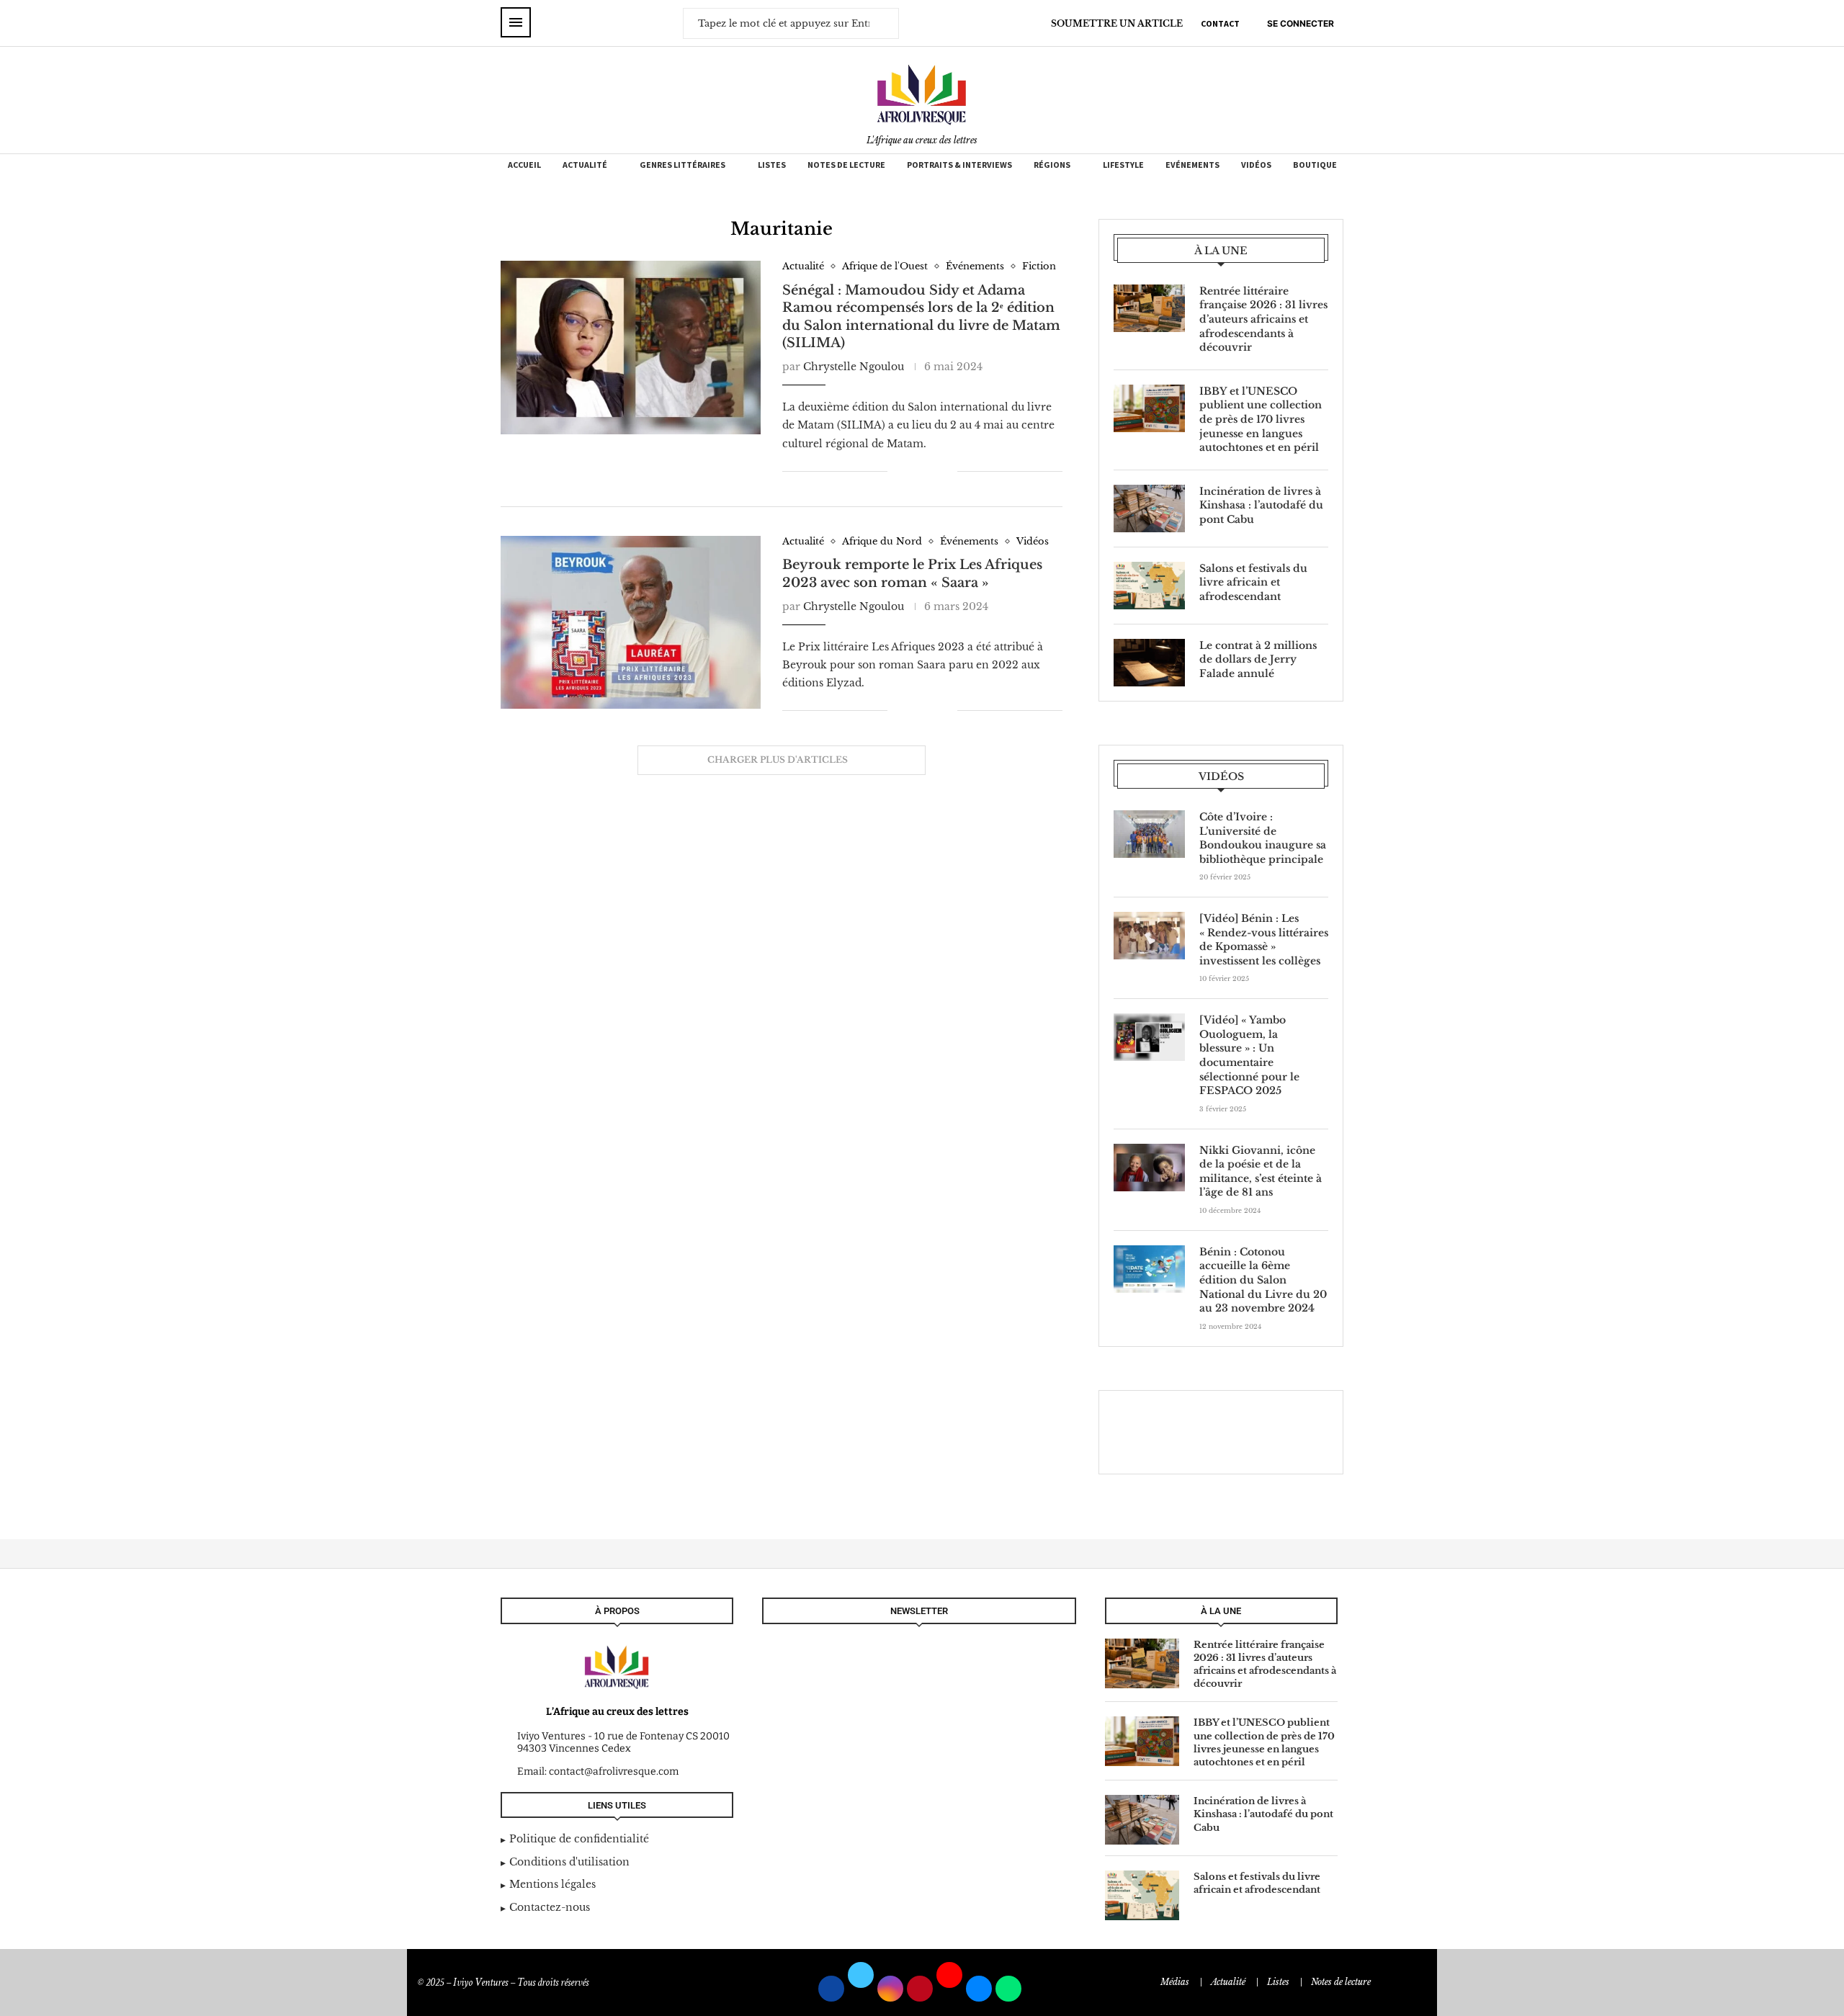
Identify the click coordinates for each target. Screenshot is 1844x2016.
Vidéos (1256, 165)
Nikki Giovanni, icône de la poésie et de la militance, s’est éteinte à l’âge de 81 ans (1261, 1171)
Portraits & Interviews (959, 165)
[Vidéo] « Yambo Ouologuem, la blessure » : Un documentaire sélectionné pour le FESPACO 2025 (1249, 1055)
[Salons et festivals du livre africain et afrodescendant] (1149, 586)
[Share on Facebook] (909, 471)
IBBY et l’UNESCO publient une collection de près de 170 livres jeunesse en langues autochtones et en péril (1261, 419)
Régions (1052, 165)
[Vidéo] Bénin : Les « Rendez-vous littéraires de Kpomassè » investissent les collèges (1264, 940)
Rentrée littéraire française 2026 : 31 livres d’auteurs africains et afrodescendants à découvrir (1263, 319)
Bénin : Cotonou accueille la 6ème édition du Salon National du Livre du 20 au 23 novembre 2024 (1263, 1280)
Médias (1175, 1982)
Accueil (524, 165)
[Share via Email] (946, 471)
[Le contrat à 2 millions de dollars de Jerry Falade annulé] (1149, 663)
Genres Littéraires (682, 165)
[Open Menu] (516, 22)
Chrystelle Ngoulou (854, 367)
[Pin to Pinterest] (931, 471)
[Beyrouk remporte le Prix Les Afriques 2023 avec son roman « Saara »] (631, 622)
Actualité (585, 165)
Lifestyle (1123, 165)
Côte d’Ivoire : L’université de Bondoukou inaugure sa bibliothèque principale (1263, 838)
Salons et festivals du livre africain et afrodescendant (1253, 582)
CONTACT (1220, 23)
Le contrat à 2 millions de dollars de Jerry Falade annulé (1258, 659)
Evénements (1192, 165)
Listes (772, 165)
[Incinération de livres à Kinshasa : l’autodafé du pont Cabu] (1149, 509)
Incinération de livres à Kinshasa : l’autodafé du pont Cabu (1261, 505)
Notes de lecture (846, 165)
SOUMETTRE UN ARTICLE (1117, 23)
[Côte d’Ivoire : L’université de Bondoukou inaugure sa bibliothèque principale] (1149, 834)
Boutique (1315, 165)
